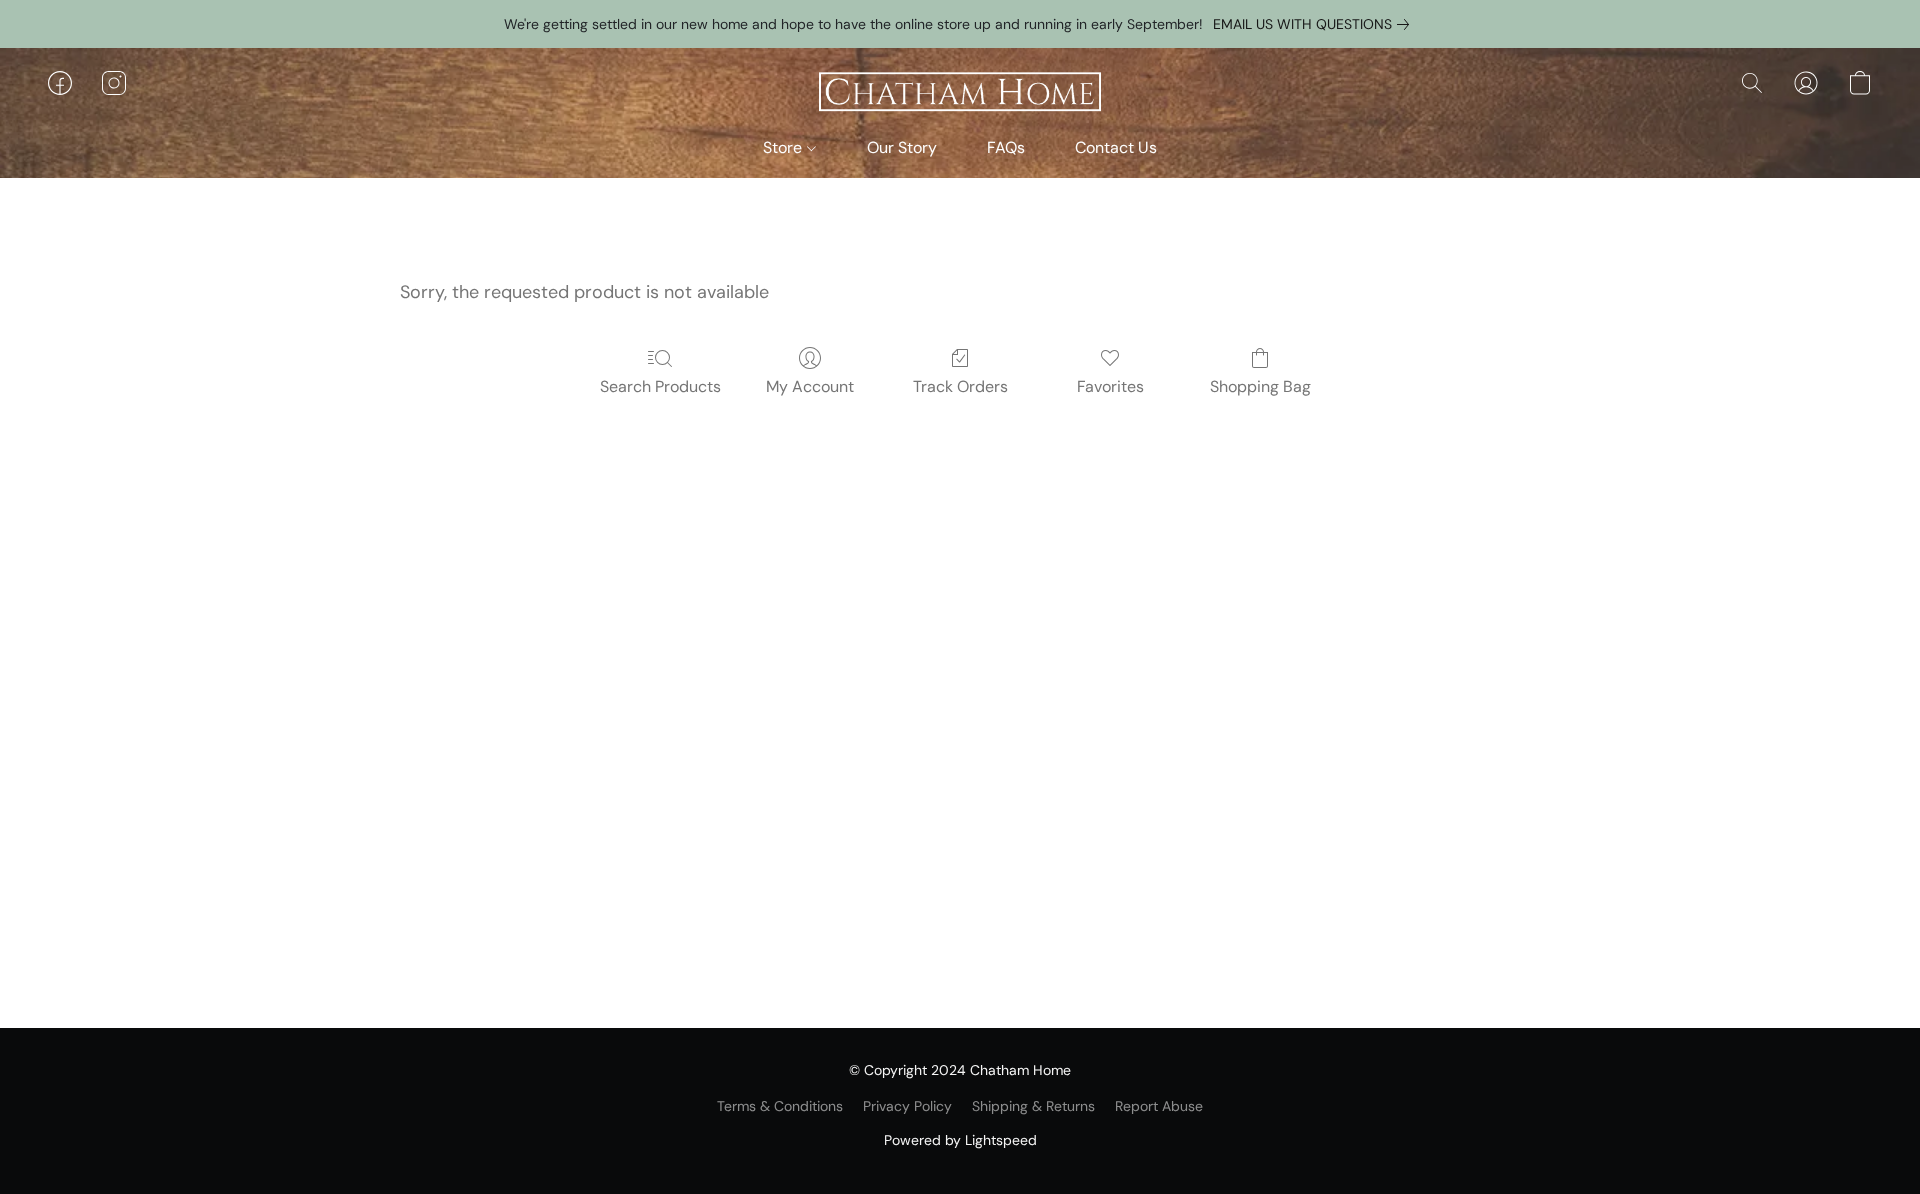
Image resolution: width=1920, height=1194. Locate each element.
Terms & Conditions (780, 1106)
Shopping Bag (1260, 386)
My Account (810, 386)
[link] (1315, 24)
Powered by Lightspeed (960, 1140)
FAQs (1006, 147)
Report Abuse (1159, 1106)
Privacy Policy (907, 1106)
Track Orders (960, 386)
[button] (960, 93)
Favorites (1110, 386)
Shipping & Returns (1033, 1106)
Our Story (902, 147)
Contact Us (1116, 147)
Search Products (660, 386)
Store (784, 147)
